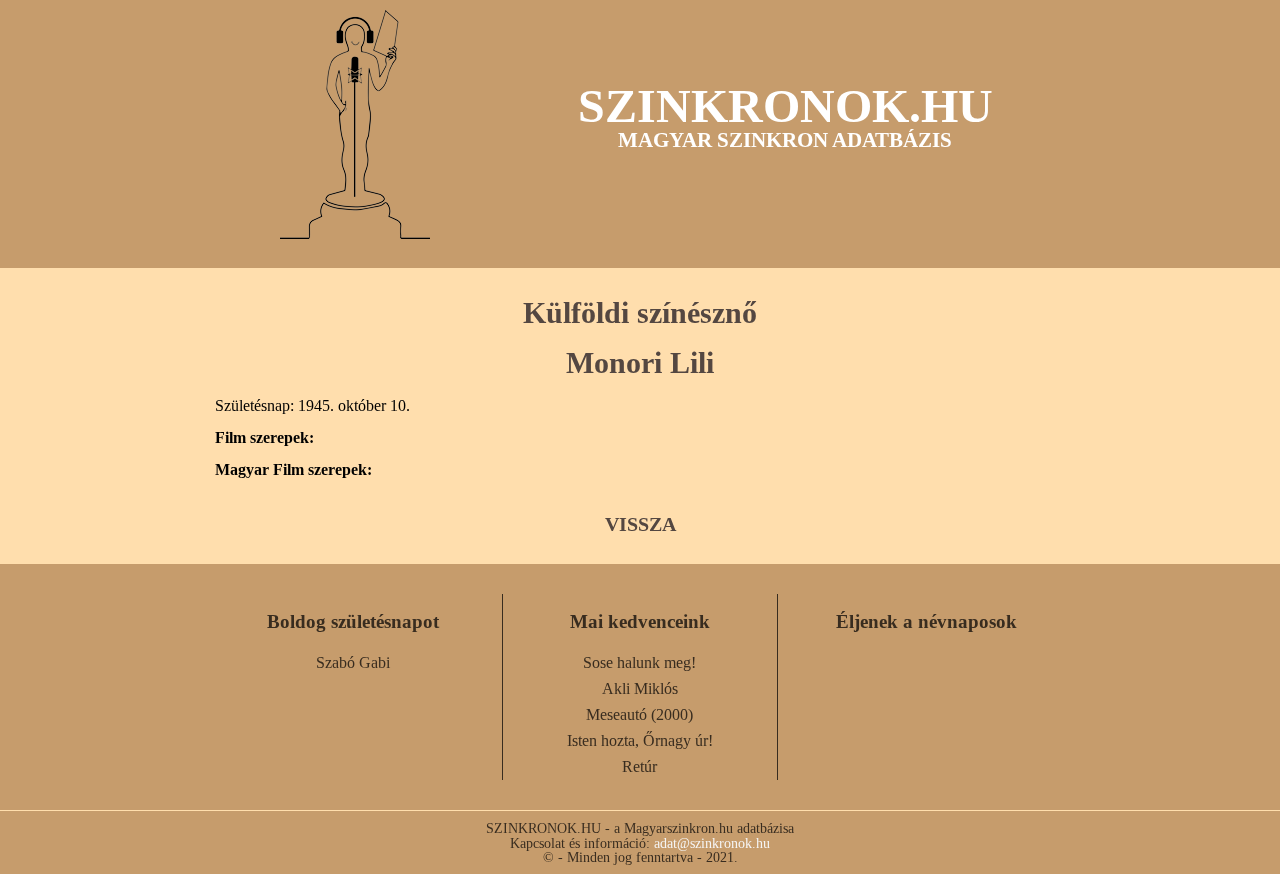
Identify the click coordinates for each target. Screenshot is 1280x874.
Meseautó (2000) (639, 714)
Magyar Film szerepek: (293, 470)
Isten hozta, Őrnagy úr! (640, 740)
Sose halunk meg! (639, 662)
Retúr (639, 766)
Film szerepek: (264, 438)
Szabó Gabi (353, 662)
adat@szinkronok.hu (712, 843)
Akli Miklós (640, 688)
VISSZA (640, 524)
